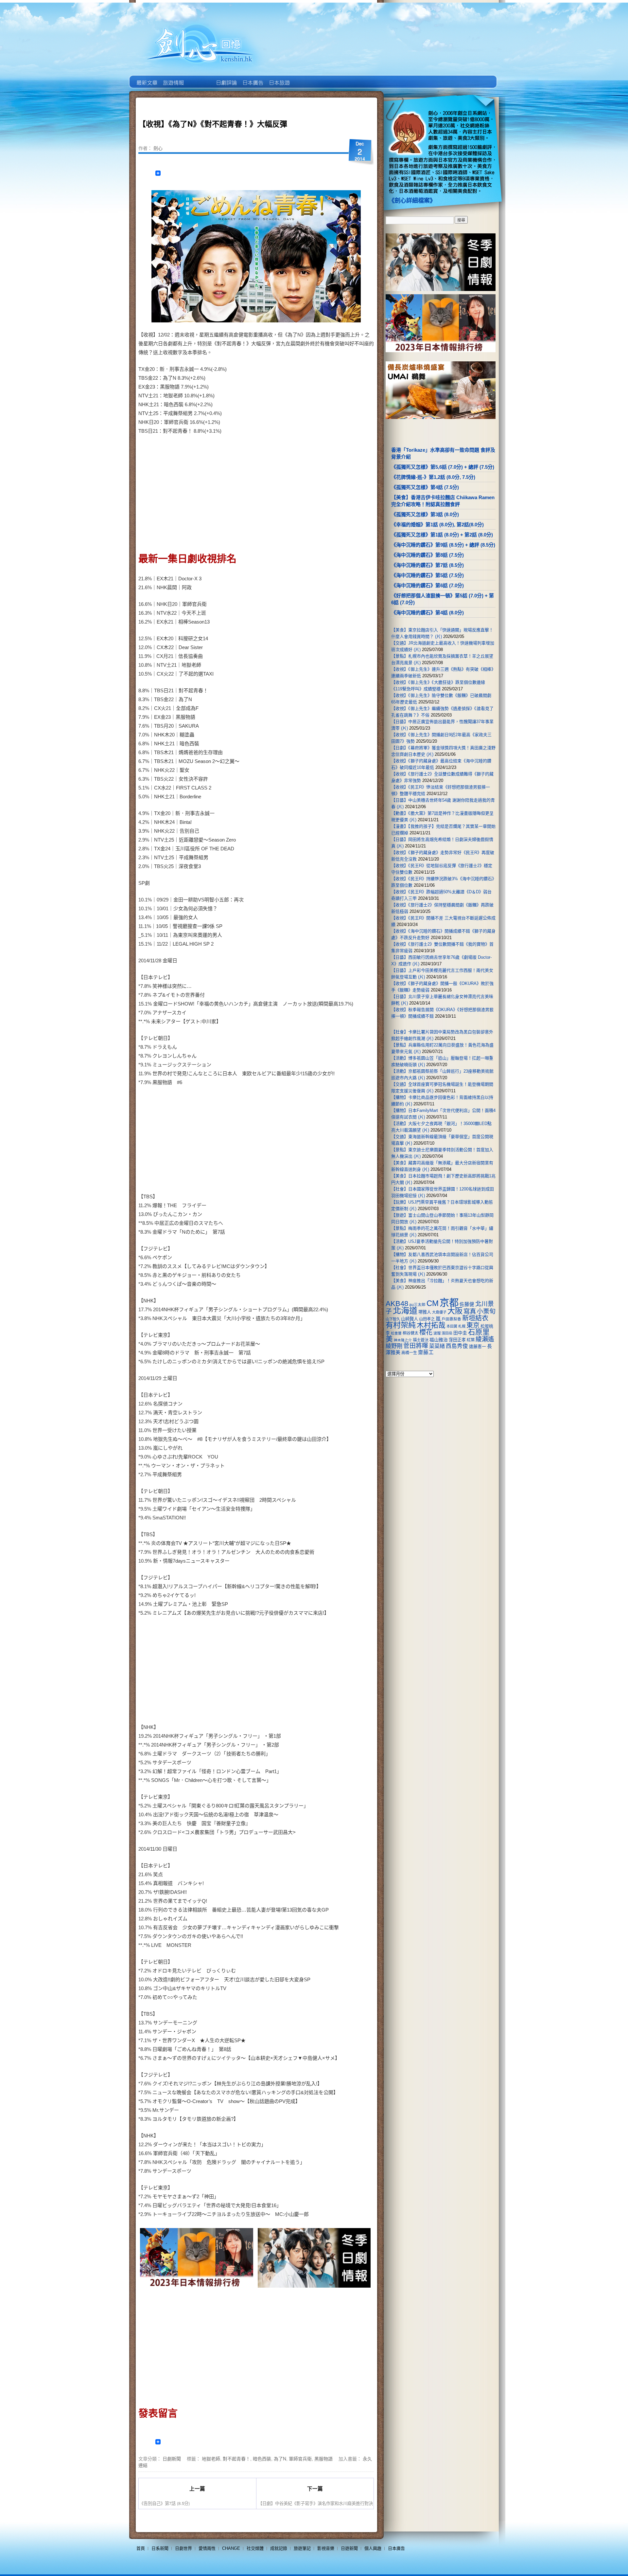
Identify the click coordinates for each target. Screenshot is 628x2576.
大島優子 (439, 1312)
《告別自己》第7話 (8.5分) (165, 2503)
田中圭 (460, 1333)
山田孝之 (427, 1319)
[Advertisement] (313, 491)
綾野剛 (394, 1346)
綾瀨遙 (485, 1339)
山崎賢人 (410, 1319)
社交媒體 (255, 2548)
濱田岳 (447, 1333)
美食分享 (305, 78)
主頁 (146, 78)
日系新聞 (160, 2548)
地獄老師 (211, 2458)
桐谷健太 (410, 1333)
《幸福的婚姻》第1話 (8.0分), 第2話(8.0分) (437, 525)
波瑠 (437, 1333)
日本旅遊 (279, 78)
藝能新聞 (173, 78)
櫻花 (426, 1332)
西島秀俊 (457, 1346)
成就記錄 (279, 2548)
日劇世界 (226, 78)
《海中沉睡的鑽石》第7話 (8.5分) (427, 565)
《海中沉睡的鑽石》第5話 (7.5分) (427, 575)
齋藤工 (426, 1352)
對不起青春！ (236, 2458)
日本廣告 (252, 78)
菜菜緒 (437, 1346)
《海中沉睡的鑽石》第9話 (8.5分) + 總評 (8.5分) (443, 545)
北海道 (405, 1311)
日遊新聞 (349, 2548)
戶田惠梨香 (451, 1319)
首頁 (141, 2548)
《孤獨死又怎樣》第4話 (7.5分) (425, 487)
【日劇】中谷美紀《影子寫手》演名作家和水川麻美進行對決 (315, 2503)
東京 (473, 1325)
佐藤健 (467, 1304)
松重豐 (396, 1333)
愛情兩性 (207, 2548)
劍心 (158, 148)
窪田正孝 (457, 1340)
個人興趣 (373, 2548)
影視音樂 (326, 2548)
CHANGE (231, 2548)
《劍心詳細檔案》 (412, 201)
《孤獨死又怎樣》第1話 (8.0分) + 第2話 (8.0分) (442, 535)
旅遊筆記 (302, 2548)
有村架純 (401, 1325)
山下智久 (393, 1319)
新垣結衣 (475, 1318)
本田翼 (452, 1326)
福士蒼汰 (421, 1340)
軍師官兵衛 (300, 2458)
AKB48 (397, 1304)
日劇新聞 (172, 2458)
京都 (449, 1303)
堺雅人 (425, 1312)
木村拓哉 (431, 1325)
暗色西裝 (262, 2458)
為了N (280, 2458)
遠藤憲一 (478, 1346)
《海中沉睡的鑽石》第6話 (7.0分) (427, 585)
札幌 (462, 1326)
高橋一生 (409, 1353)
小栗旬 (486, 1311)
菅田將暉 (416, 1346)
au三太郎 (417, 1305)
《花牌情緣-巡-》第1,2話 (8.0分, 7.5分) (433, 477)
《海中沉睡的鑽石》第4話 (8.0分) (427, 613)
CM (433, 1303)
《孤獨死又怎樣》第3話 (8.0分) (425, 514)
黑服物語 (323, 2458)
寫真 (470, 1311)
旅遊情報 (199, 78)
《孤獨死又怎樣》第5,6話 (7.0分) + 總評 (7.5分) (443, 467)
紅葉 (471, 1340)
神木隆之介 (403, 1340)
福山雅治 (439, 1340)
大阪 (455, 1311)
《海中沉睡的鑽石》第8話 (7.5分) (427, 555)
